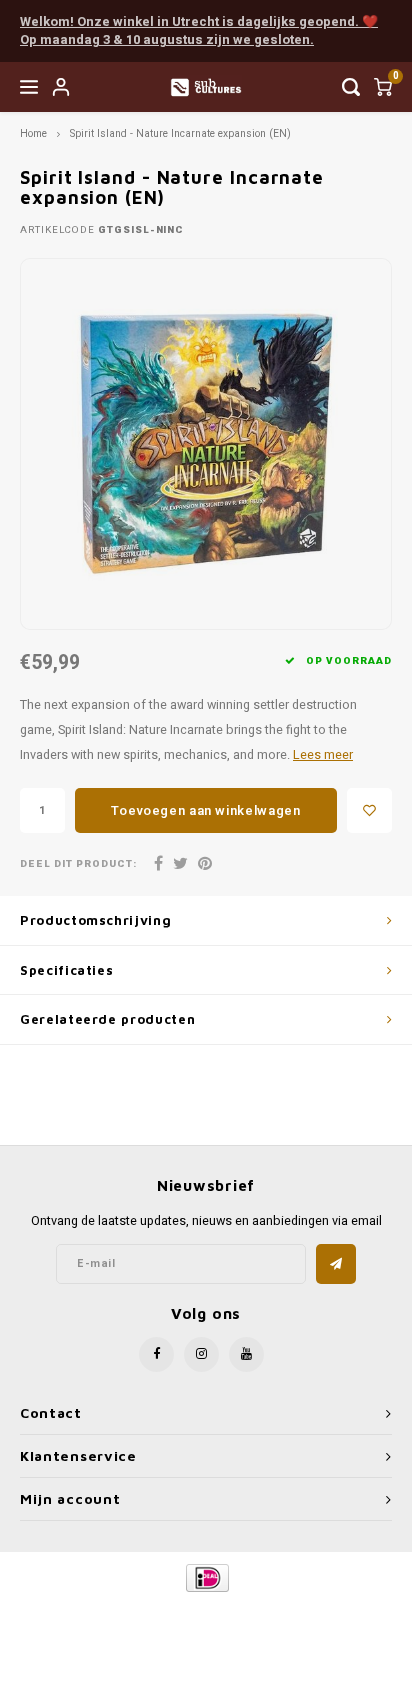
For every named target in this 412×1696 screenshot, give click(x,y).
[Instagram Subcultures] (201, 1354)
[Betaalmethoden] (206, 1577)
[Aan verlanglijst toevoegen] (369, 810)
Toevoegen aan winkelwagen (205, 810)
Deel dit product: (78, 864)
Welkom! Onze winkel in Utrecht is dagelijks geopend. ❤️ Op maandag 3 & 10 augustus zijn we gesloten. (199, 31)
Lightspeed (286, 1611)
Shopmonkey (206, 1627)
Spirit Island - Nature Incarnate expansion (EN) (180, 133)
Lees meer (323, 755)
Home (33, 133)
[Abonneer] (336, 1264)
